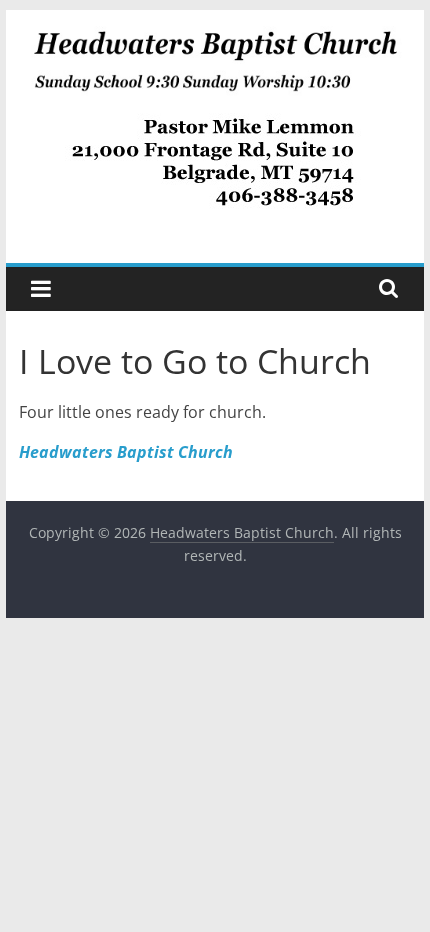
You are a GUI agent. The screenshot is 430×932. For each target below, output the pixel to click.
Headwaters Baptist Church (126, 452)
